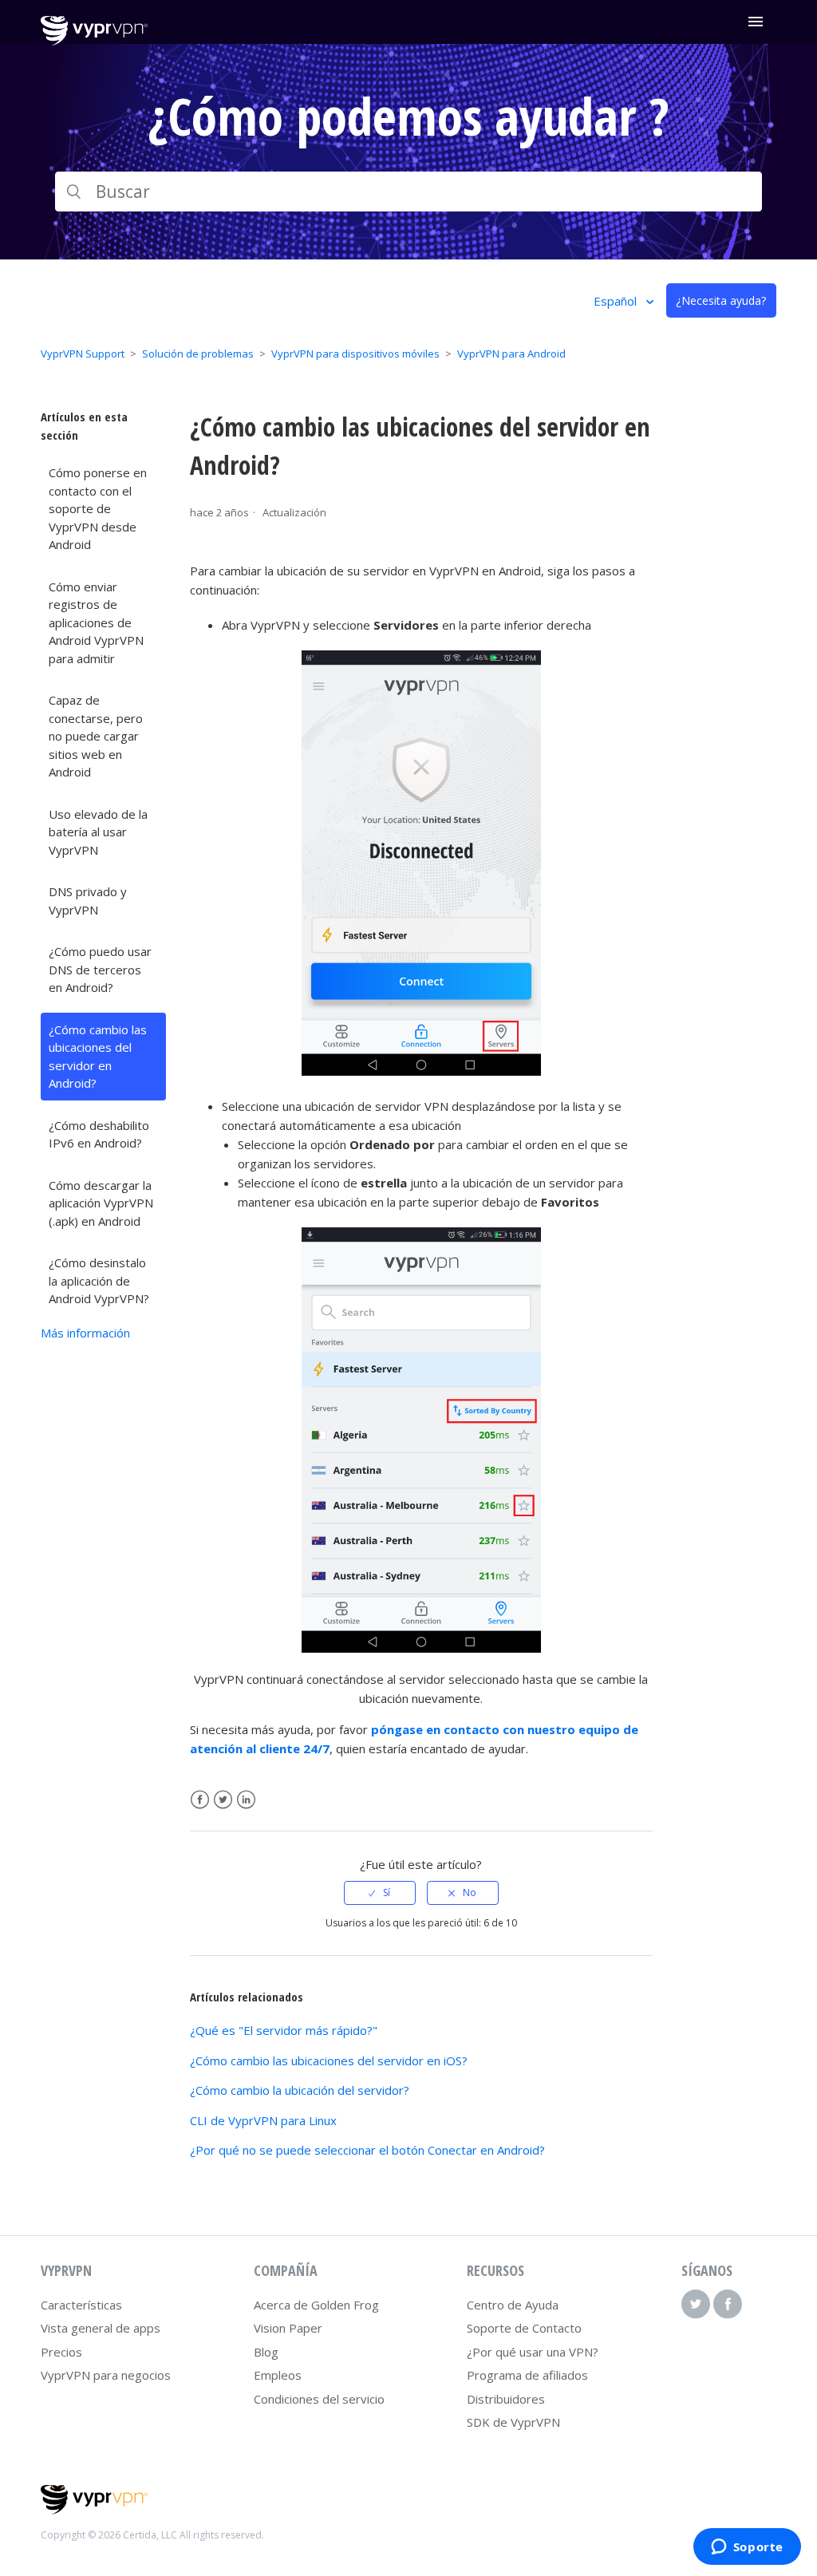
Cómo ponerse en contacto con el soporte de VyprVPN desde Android (98, 508)
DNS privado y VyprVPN (88, 901)
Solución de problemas (198, 354)
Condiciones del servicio (319, 2399)
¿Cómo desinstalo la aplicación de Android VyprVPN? (99, 1280)
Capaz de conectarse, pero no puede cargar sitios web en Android (96, 736)
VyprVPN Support (83, 354)
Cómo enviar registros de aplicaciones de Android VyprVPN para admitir (96, 622)
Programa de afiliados (527, 2375)
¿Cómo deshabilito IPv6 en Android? (99, 1134)
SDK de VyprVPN (513, 2422)
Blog (266, 2352)
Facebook (200, 1800)
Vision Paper (288, 2328)
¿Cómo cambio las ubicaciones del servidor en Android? (98, 1057)
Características (81, 2305)
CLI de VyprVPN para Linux (263, 2120)
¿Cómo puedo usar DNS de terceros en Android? (100, 969)
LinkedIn (246, 1800)
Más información (85, 1333)
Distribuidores (506, 2399)
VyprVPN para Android (511, 354)
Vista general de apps (101, 2328)
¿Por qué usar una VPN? (533, 2352)
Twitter (223, 1800)
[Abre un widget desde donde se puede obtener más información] (747, 2548)
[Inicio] (94, 41)
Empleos (278, 2375)
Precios (61, 2352)
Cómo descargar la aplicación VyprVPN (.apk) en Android (101, 1203)
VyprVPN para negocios (106, 2375)
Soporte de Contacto (524, 2328)
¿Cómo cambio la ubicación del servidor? (300, 2090)
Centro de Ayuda (513, 2305)
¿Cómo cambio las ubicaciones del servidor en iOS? (329, 2060)
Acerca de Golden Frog (316, 2305)
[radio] (380, 1893)
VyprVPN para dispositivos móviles (355, 354)
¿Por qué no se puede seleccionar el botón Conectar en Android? (367, 2150)
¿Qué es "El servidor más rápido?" (284, 2030)
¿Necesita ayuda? (721, 300)
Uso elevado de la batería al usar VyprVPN (98, 832)
